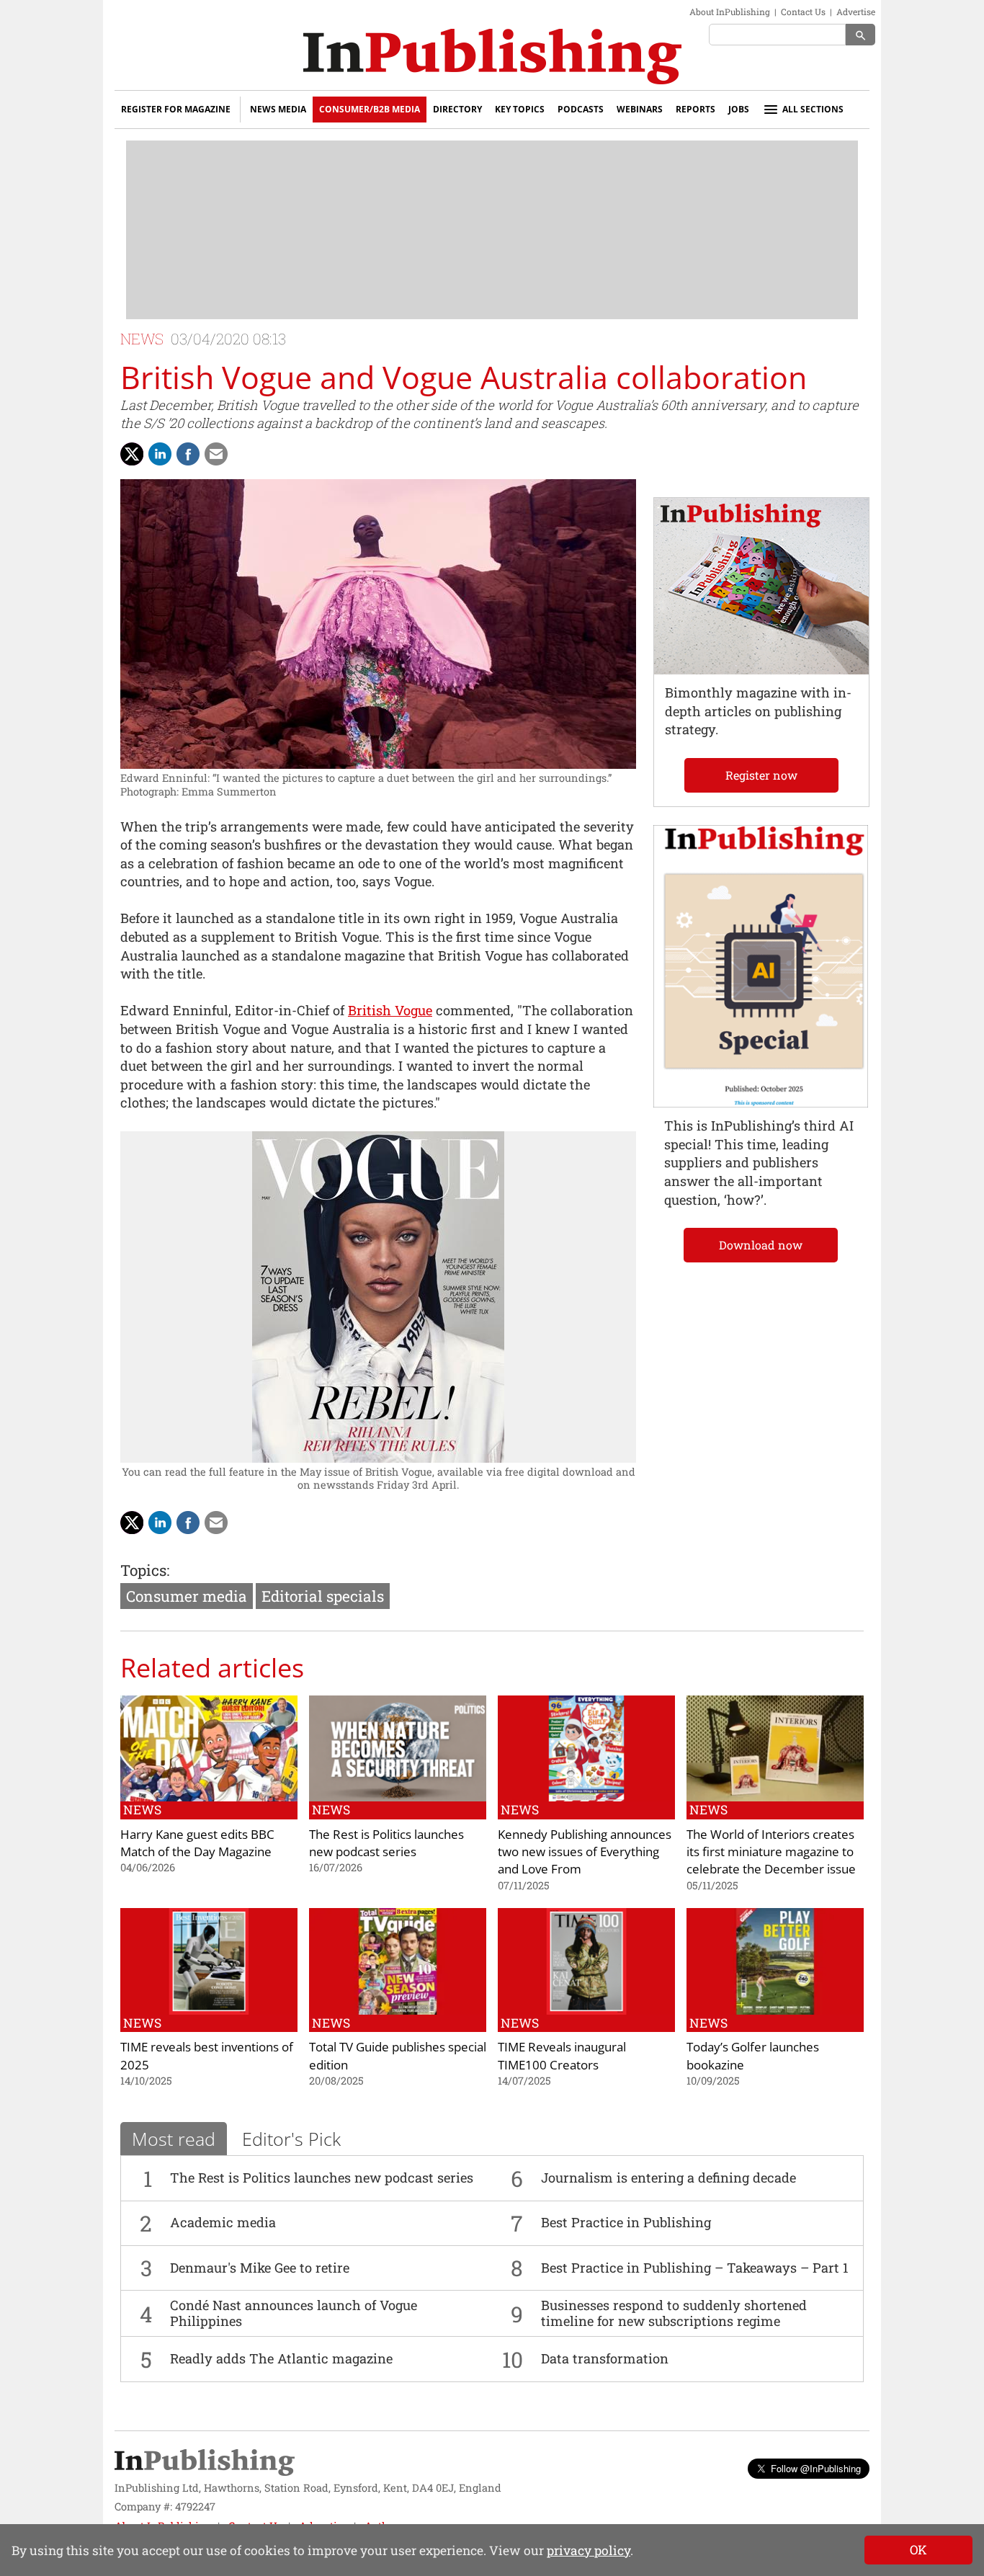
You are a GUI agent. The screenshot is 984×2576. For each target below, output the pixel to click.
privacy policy (589, 2550)
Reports (695, 109)
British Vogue (390, 1010)
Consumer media (187, 1596)
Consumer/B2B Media (370, 109)
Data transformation (605, 2358)
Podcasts (581, 109)
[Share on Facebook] (188, 454)
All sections (813, 109)
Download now (761, 1245)
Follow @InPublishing (816, 2468)
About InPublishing (730, 12)
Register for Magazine (176, 109)
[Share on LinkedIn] (160, 454)
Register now (761, 775)
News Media (278, 109)
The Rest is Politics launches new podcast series (322, 2178)
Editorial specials (323, 1596)
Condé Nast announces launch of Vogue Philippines (294, 2313)
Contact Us (803, 12)
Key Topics (520, 109)
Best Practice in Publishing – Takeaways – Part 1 (695, 2268)
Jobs (739, 109)
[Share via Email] (216, 454)
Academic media (223, 2222)
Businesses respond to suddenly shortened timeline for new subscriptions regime (674, 2313)
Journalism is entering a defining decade (668, 2178)
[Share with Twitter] (132, 454)
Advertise (856, 12)
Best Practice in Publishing (626, 2222)
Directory (457, 109)
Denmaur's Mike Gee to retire (260, 2268)
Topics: (145, 1570)
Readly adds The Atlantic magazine (281, 2358)
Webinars (640, 109)
